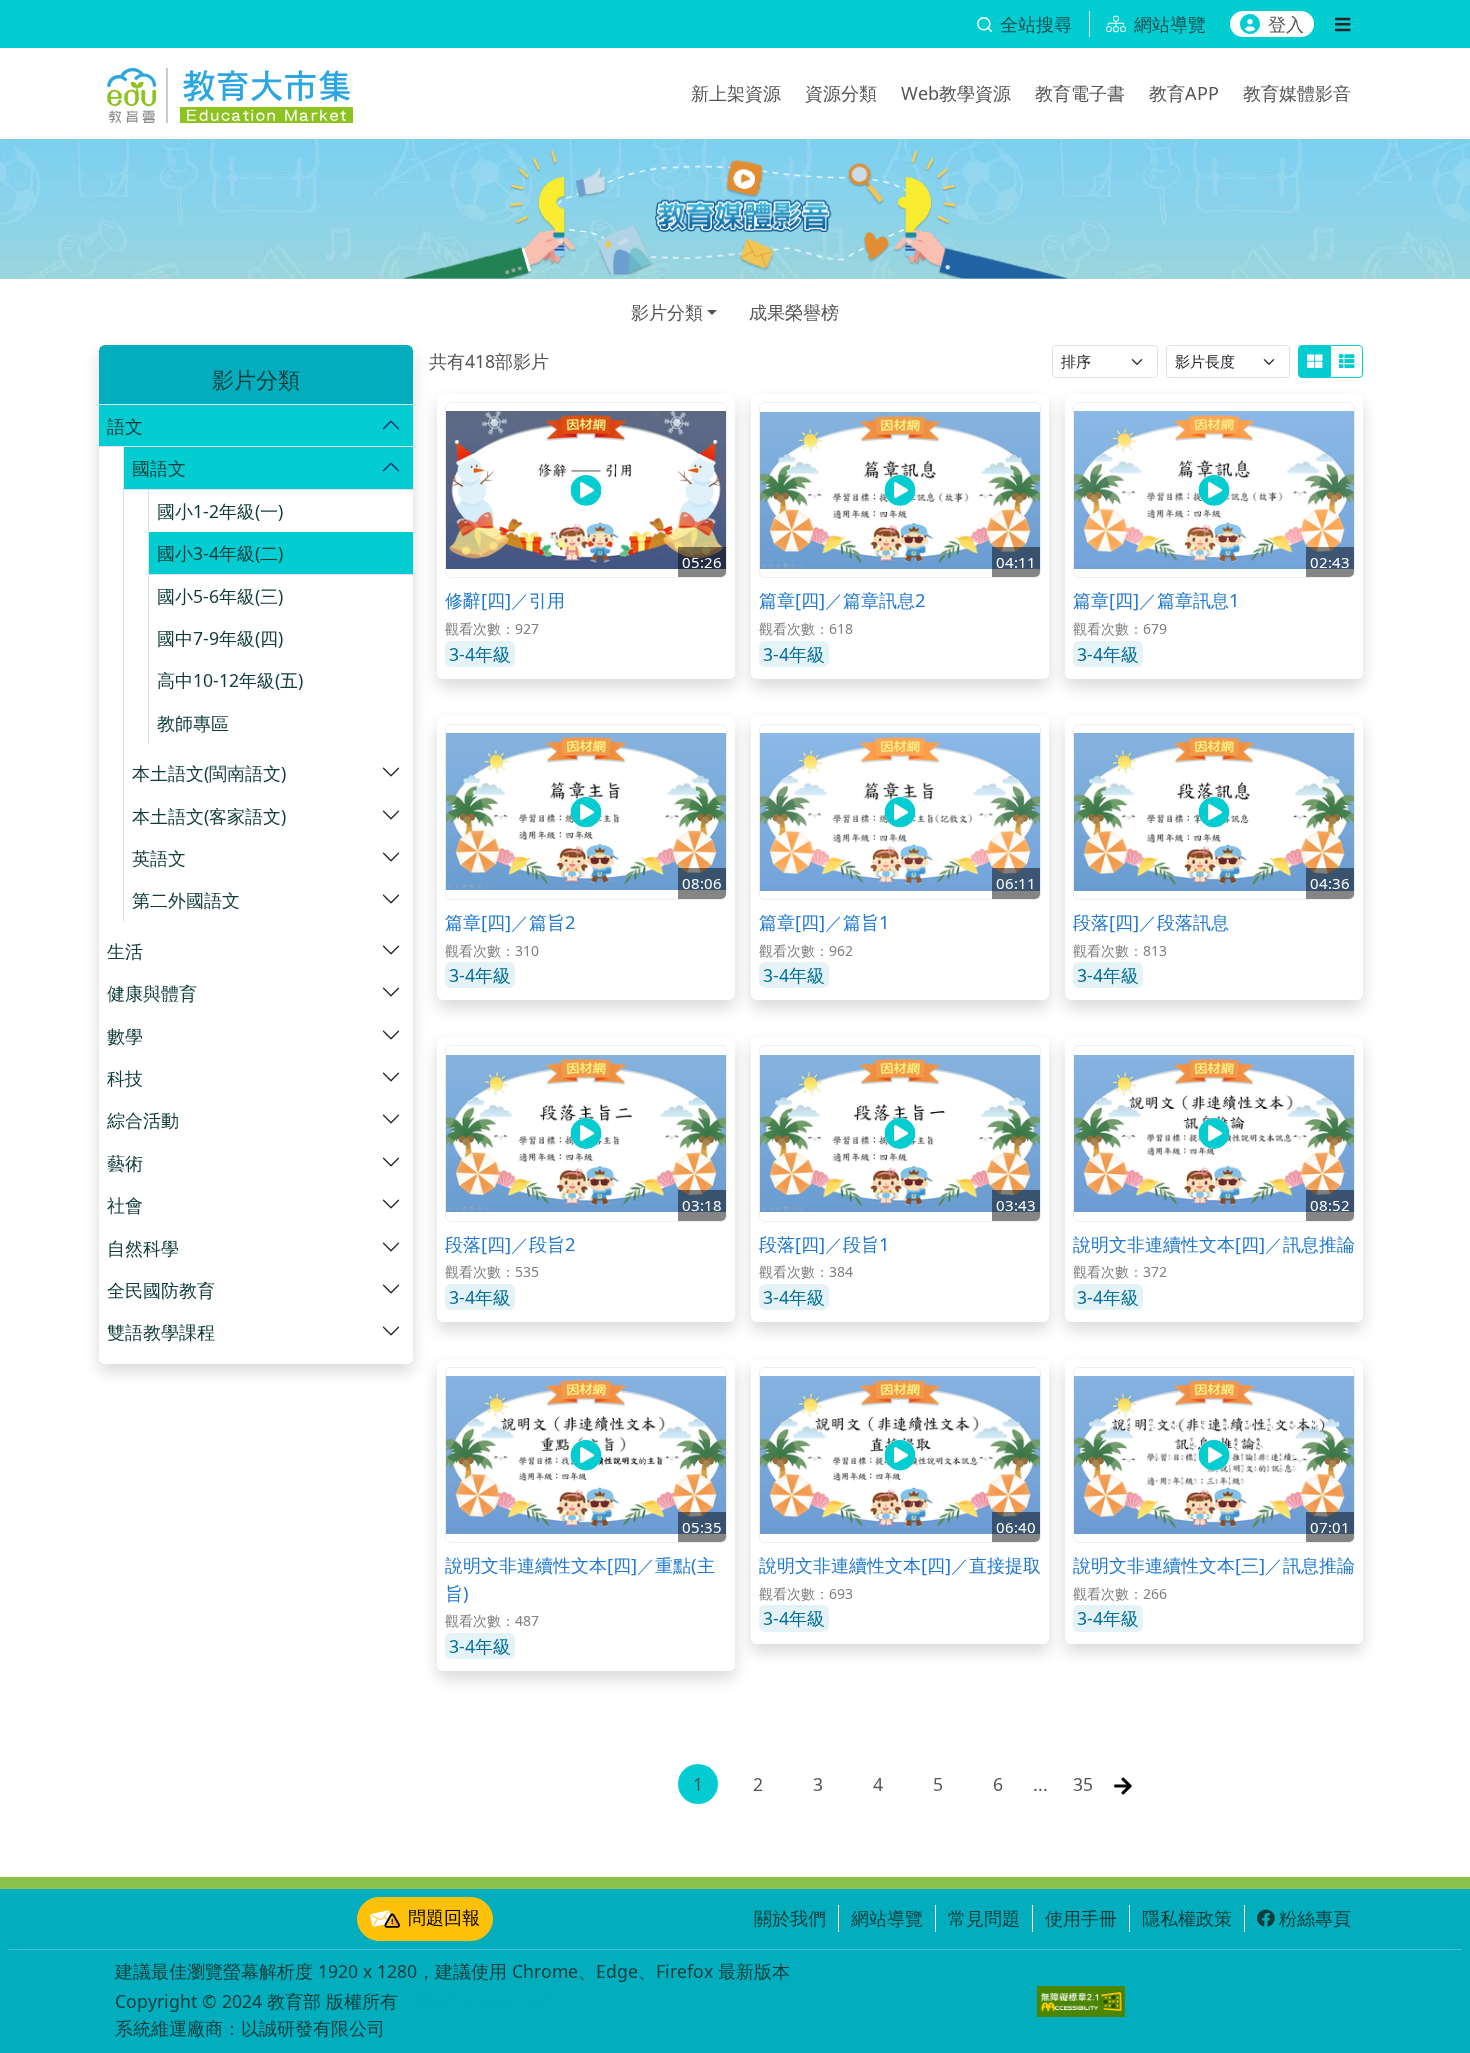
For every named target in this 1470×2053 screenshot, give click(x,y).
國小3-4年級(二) (220, 553)
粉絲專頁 (1315, 1918)
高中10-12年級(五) (230, 680)
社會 (125, 1205)
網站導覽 (887, 1918)
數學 (125, 1036)
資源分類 (841, 93)
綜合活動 (143, 1120)
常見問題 (984, 1918)
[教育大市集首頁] (230, 90)
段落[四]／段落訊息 (1151, 921)
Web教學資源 (956, 93)
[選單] (1342, 24)
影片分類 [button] (667, 312)
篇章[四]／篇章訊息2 (842, 599)
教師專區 (193, 723)
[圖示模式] (1314, 361)
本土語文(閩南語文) (209, 773)
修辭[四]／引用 (505, 599)
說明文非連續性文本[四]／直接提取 (900, 1564)
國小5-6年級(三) (220, 596)
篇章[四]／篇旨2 (510, 921)
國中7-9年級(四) (220, 638)
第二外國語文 (186, 900)
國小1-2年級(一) (220, 511)
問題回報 (444, 1917)
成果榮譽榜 (794, 312)
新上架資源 (736, 93)
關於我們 (790, 1918)
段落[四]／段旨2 (510, 1243)
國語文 (159, 468)
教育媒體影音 (1297, 93)
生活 (125, 951)
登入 (1286, 24)
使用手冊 (1081, 1918)
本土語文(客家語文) (209, 816)
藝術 (125, 1163)
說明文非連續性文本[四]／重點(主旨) (580, 1578)
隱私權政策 (1187, 1918)
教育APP (1184, 93)
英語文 (159, 858)
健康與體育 (152, 993)
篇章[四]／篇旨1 (824, 921)
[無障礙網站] (1081, 2001)
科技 (125, 1078)
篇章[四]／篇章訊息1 (1156, 599)
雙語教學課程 (161, 1332)
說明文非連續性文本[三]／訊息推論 (1214, 1564)
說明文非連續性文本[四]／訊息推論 (1214, 1243)
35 (1083, 1784)
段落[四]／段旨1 (824, 1243)
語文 (125, 426)
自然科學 (143, 1248)
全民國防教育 (161, 1290)
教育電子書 (1080, 93)
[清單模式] (1346, 361)
